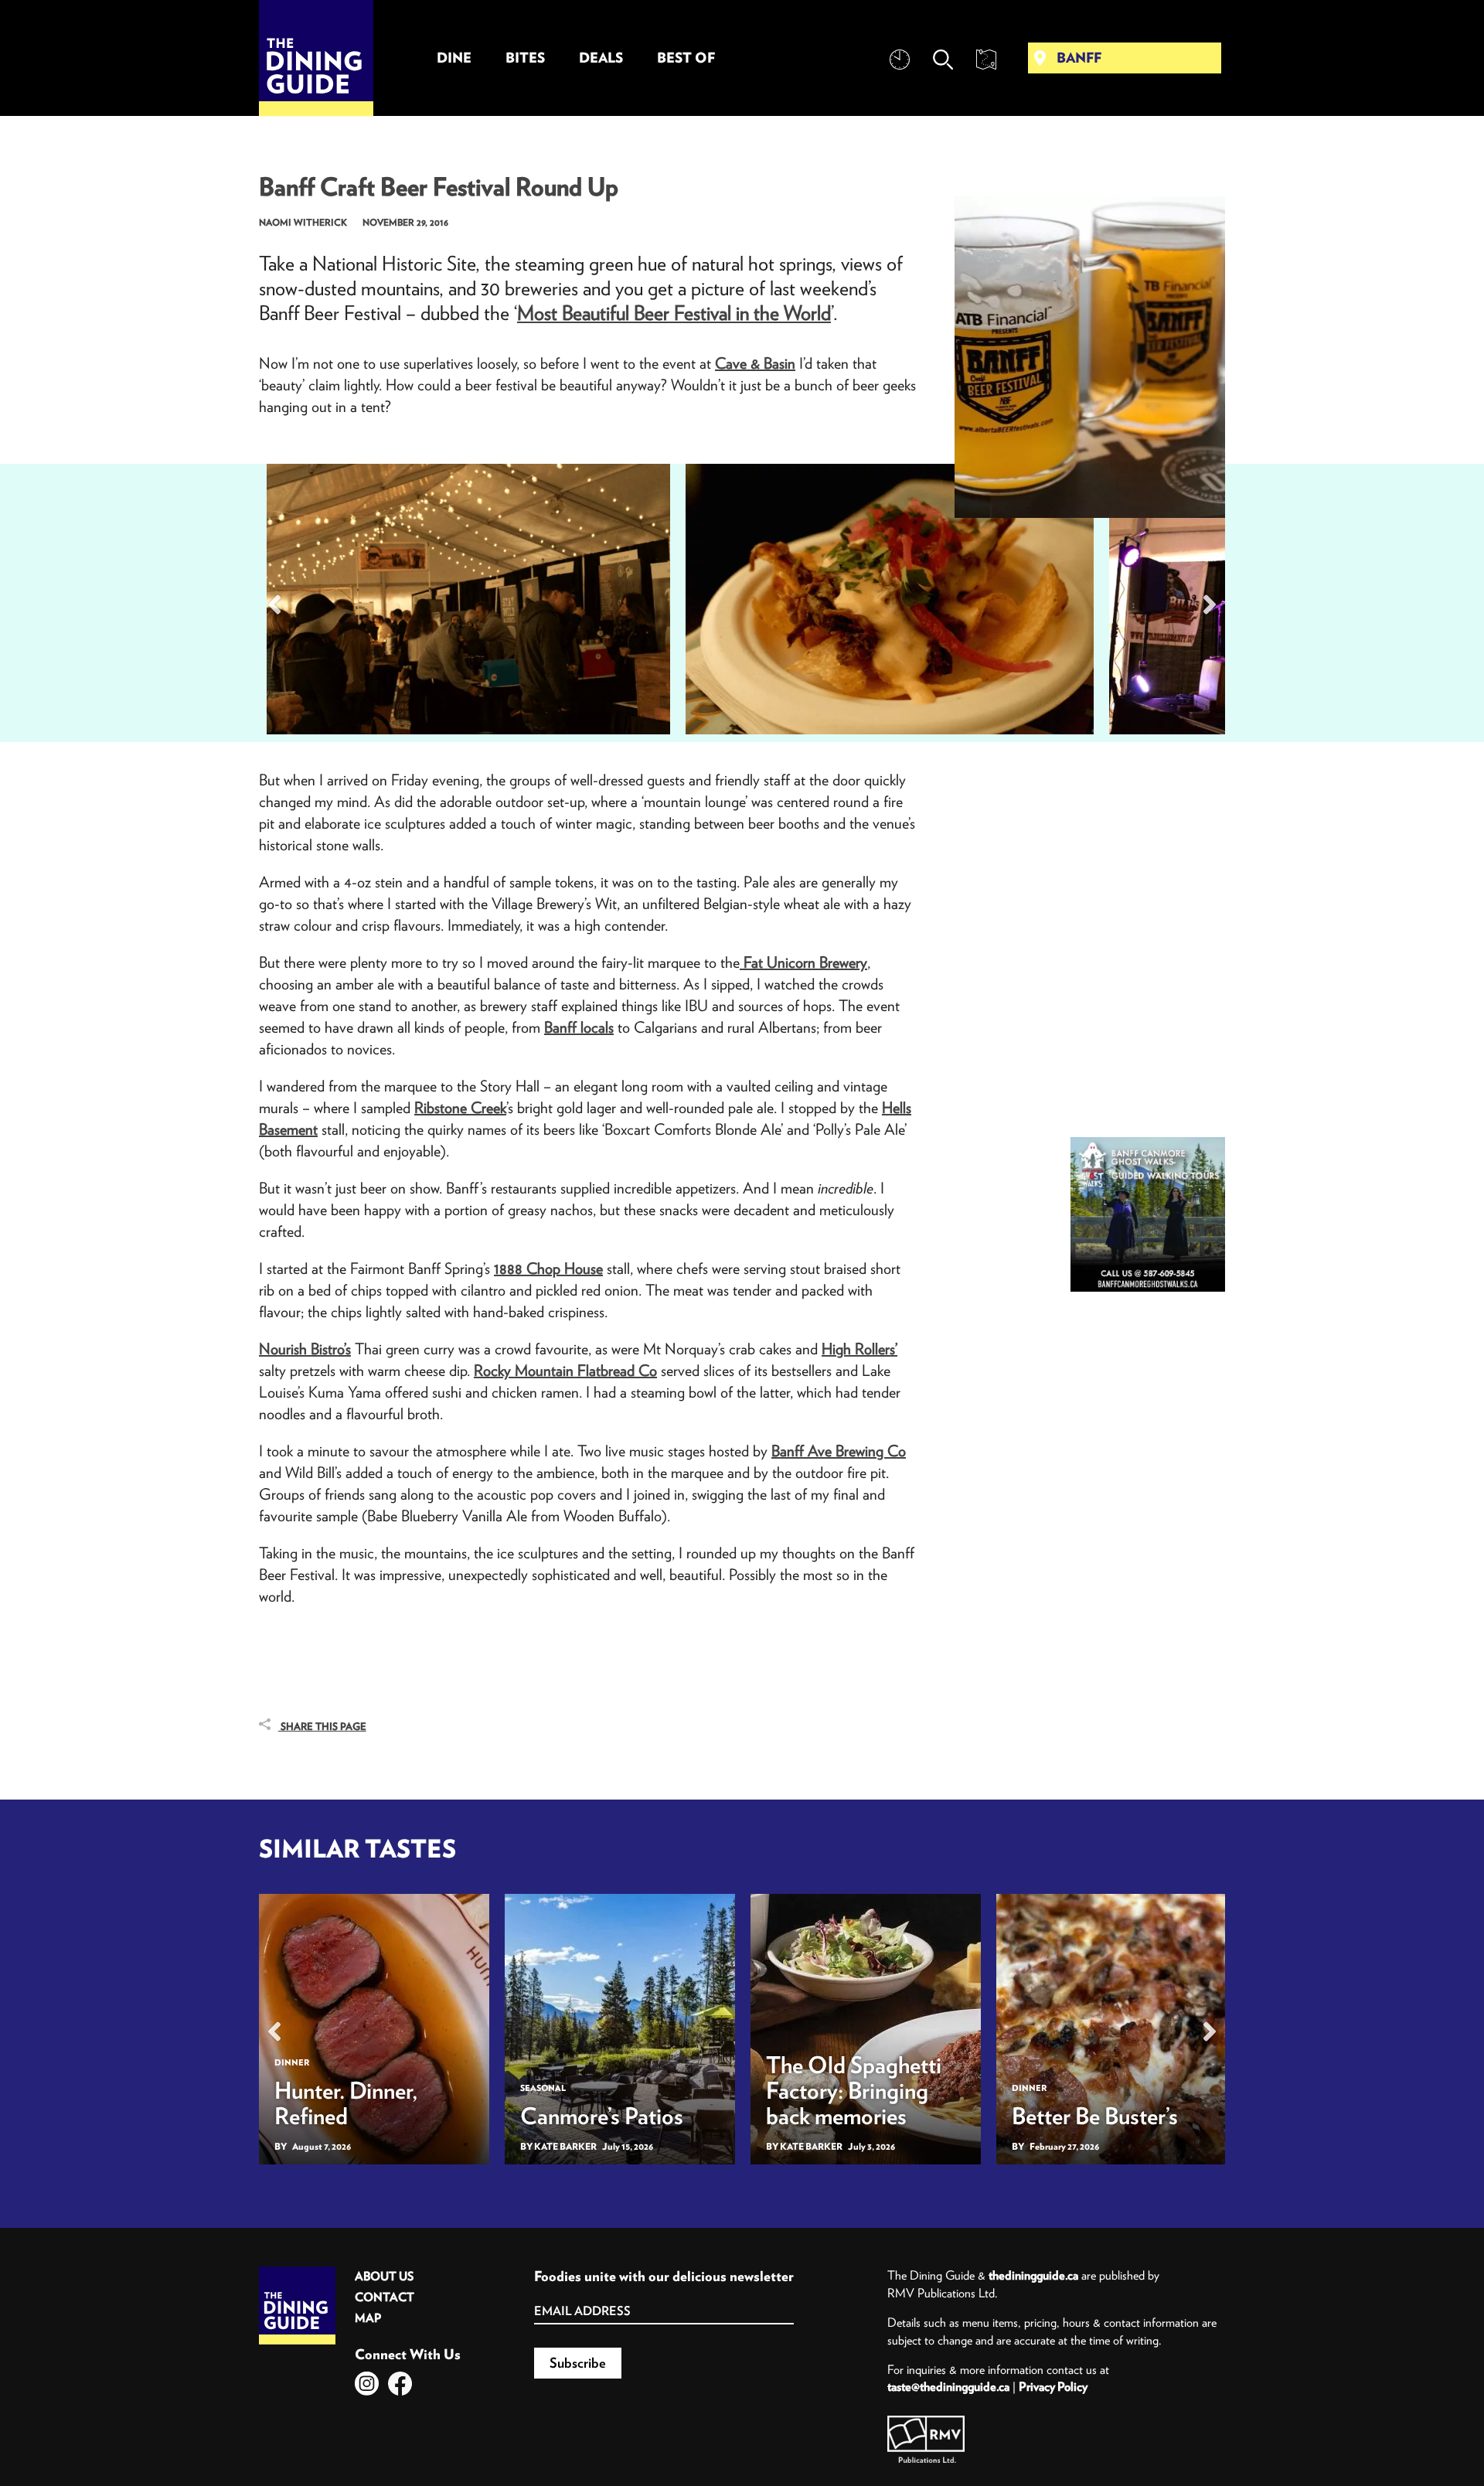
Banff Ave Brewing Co (839, 1451)
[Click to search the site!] (943, 60)
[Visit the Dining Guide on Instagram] (367, 2384)
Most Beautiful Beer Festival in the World (674, 313)
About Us (384, 2276)
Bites (525, 58)
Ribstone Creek (460, 1107)
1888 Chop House (548, 1268)
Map (368, 2318)
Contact (385, 2297)
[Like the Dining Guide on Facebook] (400, 2384)
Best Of (686, 58)
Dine (454, 58)
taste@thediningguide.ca (948, 2386)
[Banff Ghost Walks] (1148, 1214)
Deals (601, 58)
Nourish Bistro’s (305, 1349)
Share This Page (322, 1727)
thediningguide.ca (1033, 2275)
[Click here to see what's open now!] (900, 60)
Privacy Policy (1053, 2386)
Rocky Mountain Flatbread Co (565, 1370)
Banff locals (579, 1027)
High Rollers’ (859, 1349)
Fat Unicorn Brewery (803, 962)
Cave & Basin (755, 363)
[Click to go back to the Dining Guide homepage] (297, 2272)
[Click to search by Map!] (986, 60)
